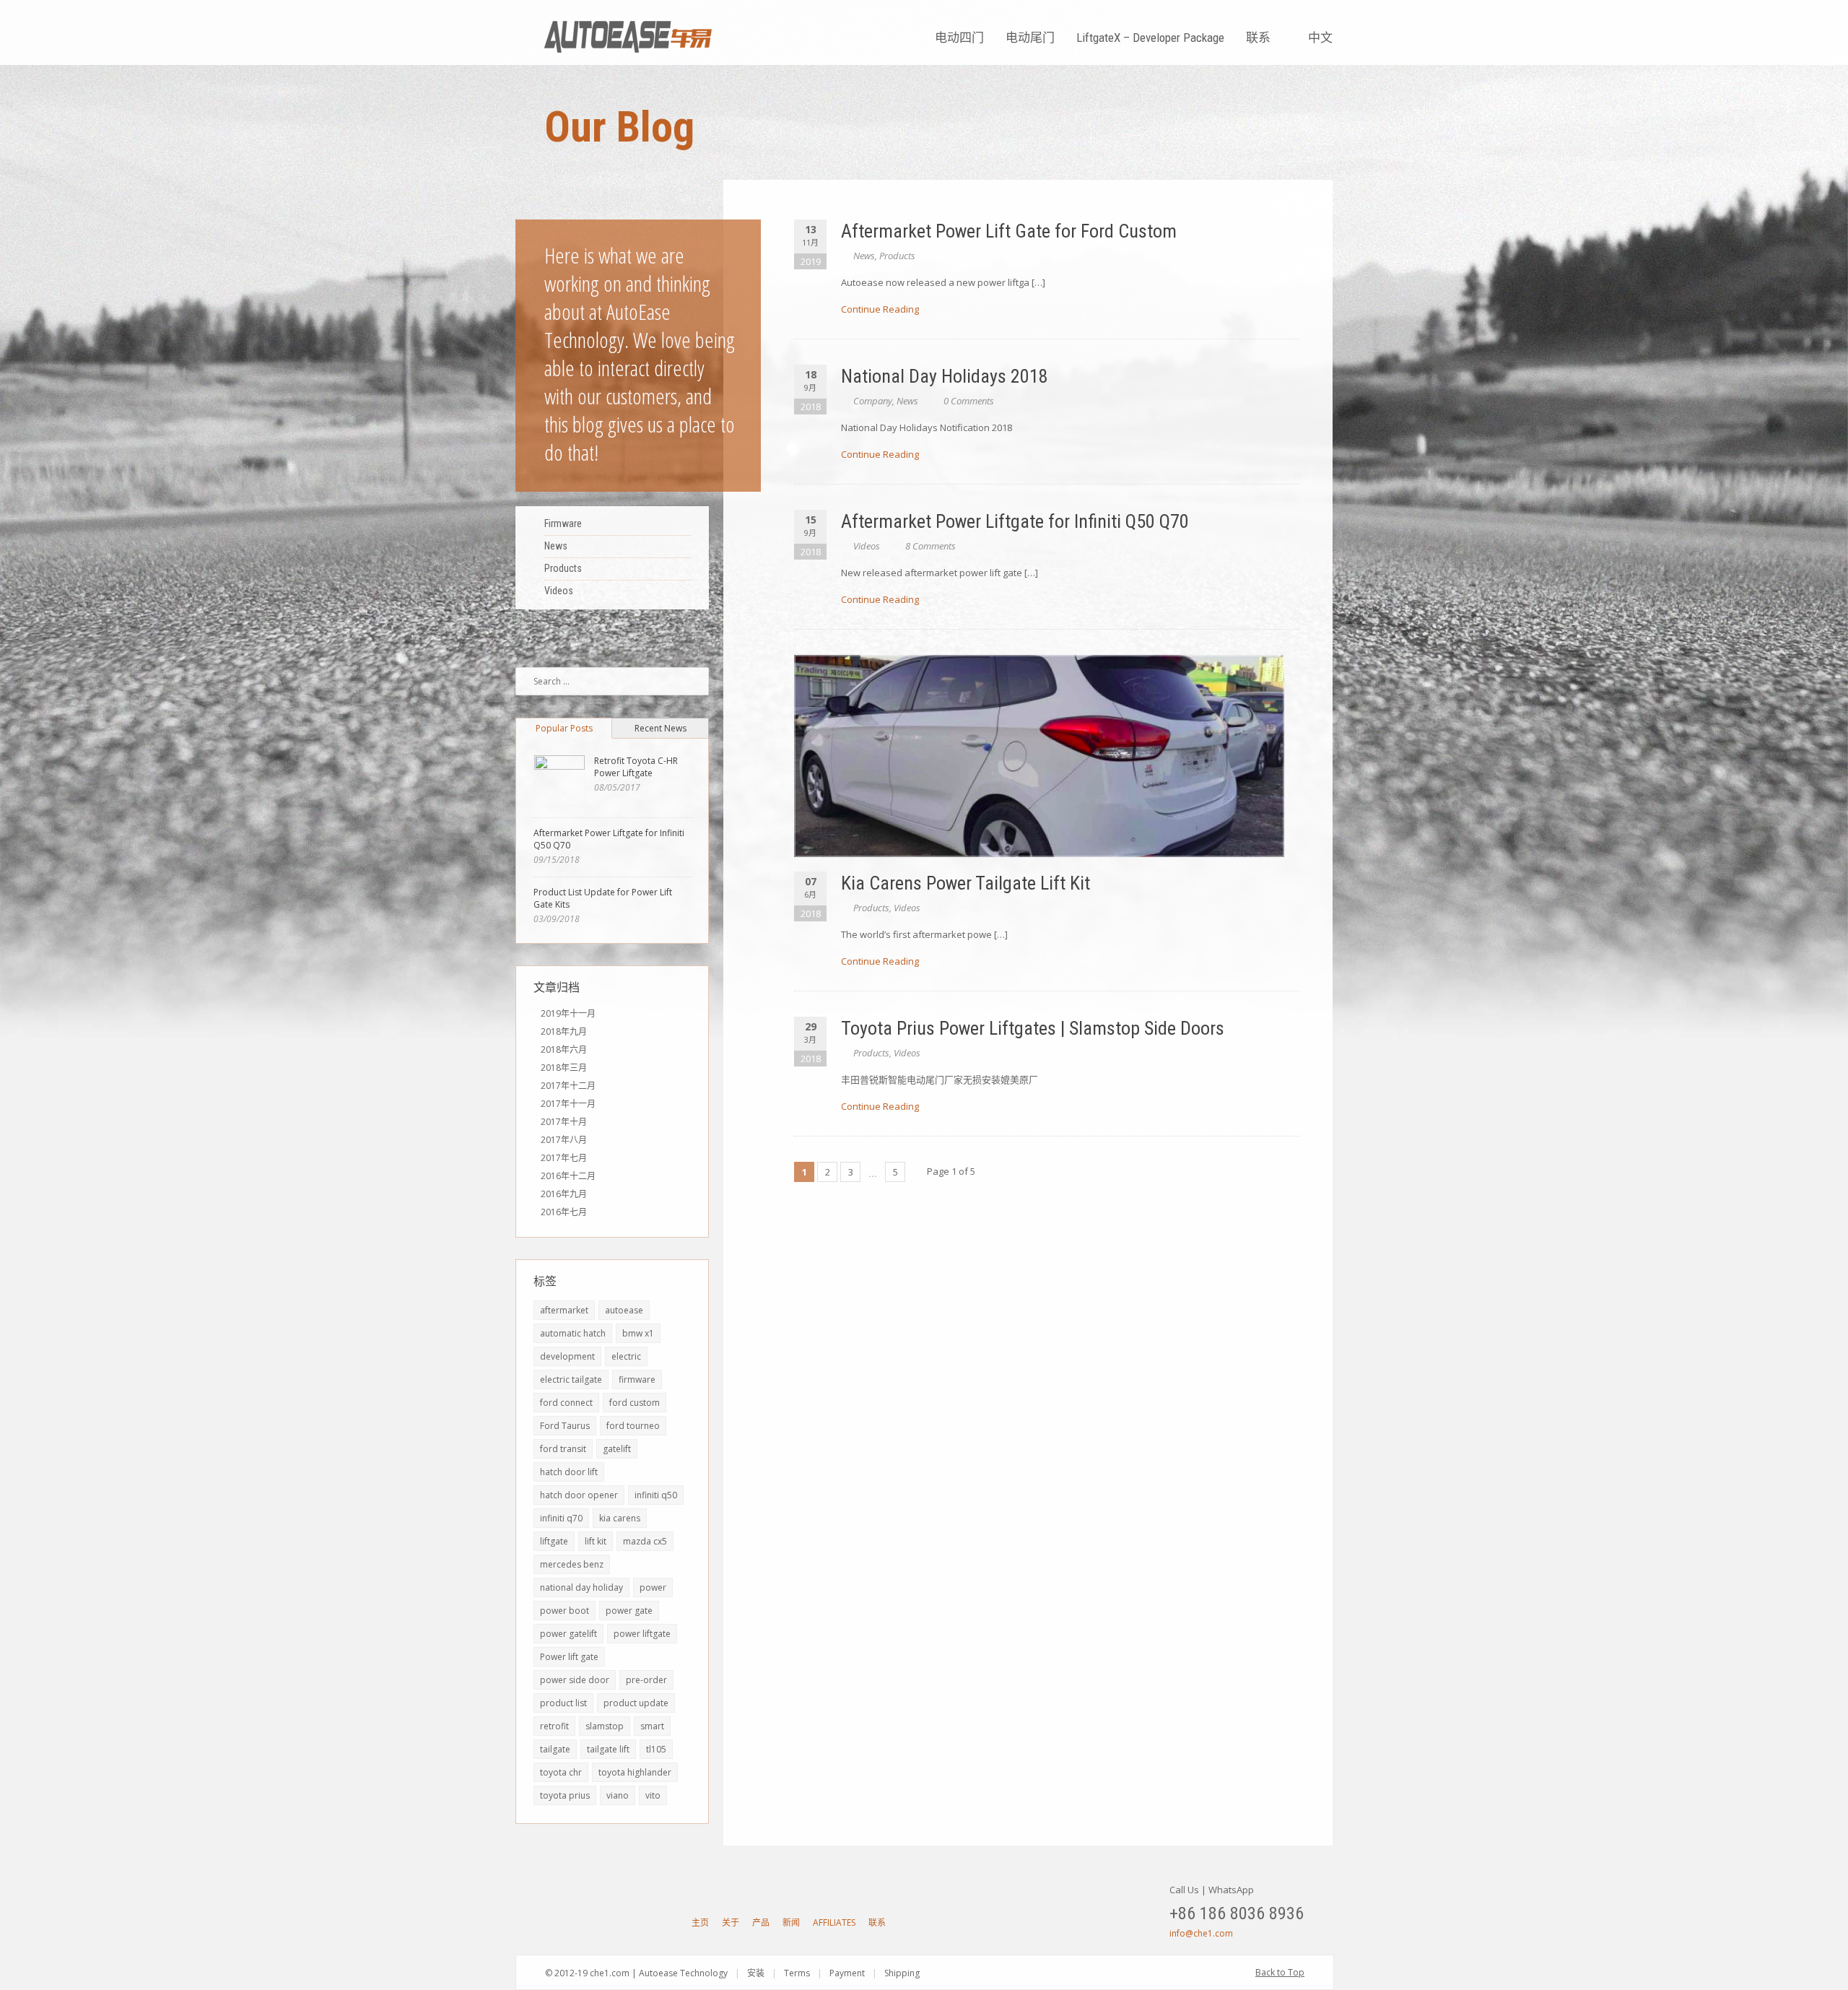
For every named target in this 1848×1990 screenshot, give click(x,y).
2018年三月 (564, 1068)
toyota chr (561, 1772)
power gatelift (568, 1634)
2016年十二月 (568, 1176)
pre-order (646, 1680)
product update (636, 1703)
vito (653, 1795)
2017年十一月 (568, 1104)
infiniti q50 (656, 1495)
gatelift (617, 1449)
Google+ (603, 1922)
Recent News (661, 728)
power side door (575, 1680)
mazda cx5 (645, 1541)
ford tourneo (633, 1426)
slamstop (605, 1726)
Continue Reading (880, 309)
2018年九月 (564, 1031)
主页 (700, 1922)
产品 (761, 1922)
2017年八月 (564, 1140)
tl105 (656, 1749)
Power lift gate (569, 1657)
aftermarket (564, 1310)
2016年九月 (564, 1194)
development (567, 1356)
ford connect (566, 1403)
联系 (1258, 38)
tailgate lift (608, 1749)
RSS (654, 1922)
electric (626, 1356)
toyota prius (565, 1795)
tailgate (555, 1749)
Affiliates (834, 1922)
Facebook (578, 1922)
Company (873, 401)
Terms (797, 1973)
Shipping (902, 1973)
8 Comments (930, 546)
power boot (565, 1611)
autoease (624, 1310)
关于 (731, 1922)
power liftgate (642, 1634)
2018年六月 (564, 1050)
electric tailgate (571, 1379)
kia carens (620, 1518)
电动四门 (959, 38)
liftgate (554, 1541)
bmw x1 (638, 1333)
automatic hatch (573, 1333)
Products (897, 256)
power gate (629, 1611)
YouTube (553, 1922)
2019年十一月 (568, 1013)
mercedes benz (572, 1564)
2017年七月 (564, 1158)
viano (618, 1795)
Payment (847, 1973)
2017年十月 (564, 1122)
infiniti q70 (561, 1518)
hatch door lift (569, 1472)
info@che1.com (1201, 1933)
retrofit (554, 1726)
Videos (867, 546)
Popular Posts (564, 728)
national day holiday (581, 1587)
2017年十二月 (568, 1086)
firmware (637, 1379)
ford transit (563, 1449)
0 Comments (969, 401)
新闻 (791, 1922)
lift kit (596, 1541)
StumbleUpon (629, 1922)
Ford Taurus (565, 1426)
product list (563, 1703)
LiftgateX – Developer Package (1150, 38)
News (864, 256)
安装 (756, 1973)
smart (652, 1726)
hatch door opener (579, 1495)
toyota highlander (635, 1772)
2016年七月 (564, 1212)
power (653, 1587)
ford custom (635, 1403)
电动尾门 (1030, 38)
